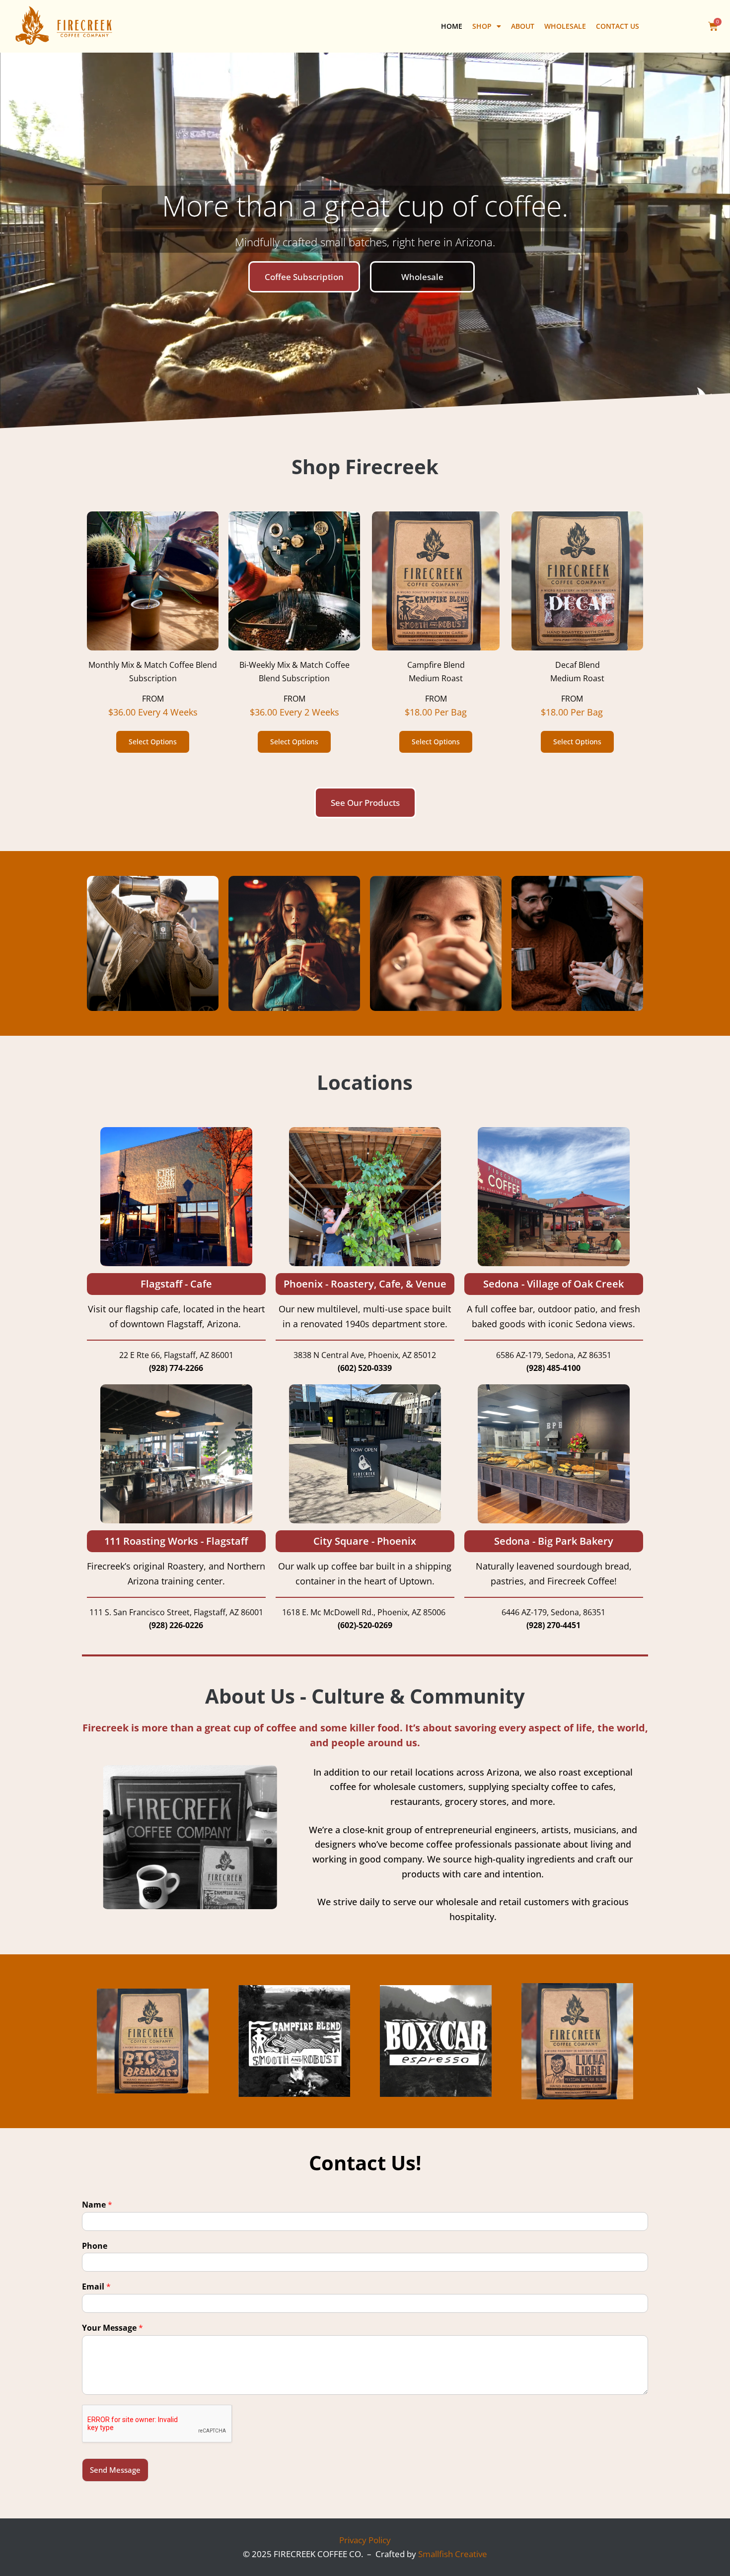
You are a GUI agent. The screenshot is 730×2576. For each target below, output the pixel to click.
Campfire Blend (436, 665)
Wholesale (565, 26)
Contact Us (618, 26)
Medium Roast (436, 678)
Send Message (115, 2470)
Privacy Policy (365, 2540)
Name (97, 2205)
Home (452, 26)
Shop (482, 26)
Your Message (112, 2328)
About (523, 26)
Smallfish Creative (453, 2554)
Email (96, 2287)
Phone (95, 2246)
